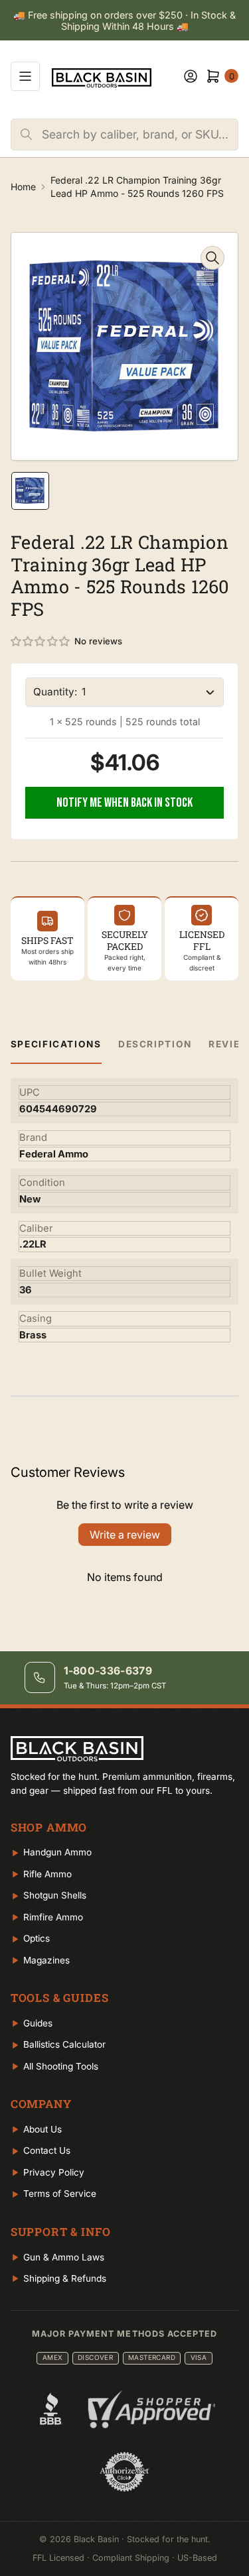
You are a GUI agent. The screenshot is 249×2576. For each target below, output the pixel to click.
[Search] (27, 135)
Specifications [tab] (56, 1044)
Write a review (125, 1535)
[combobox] (140, 135)
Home (23, 187)
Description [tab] (155, 1044)
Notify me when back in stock (124, 803)
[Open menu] (25, 76)
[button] (41, 642)
